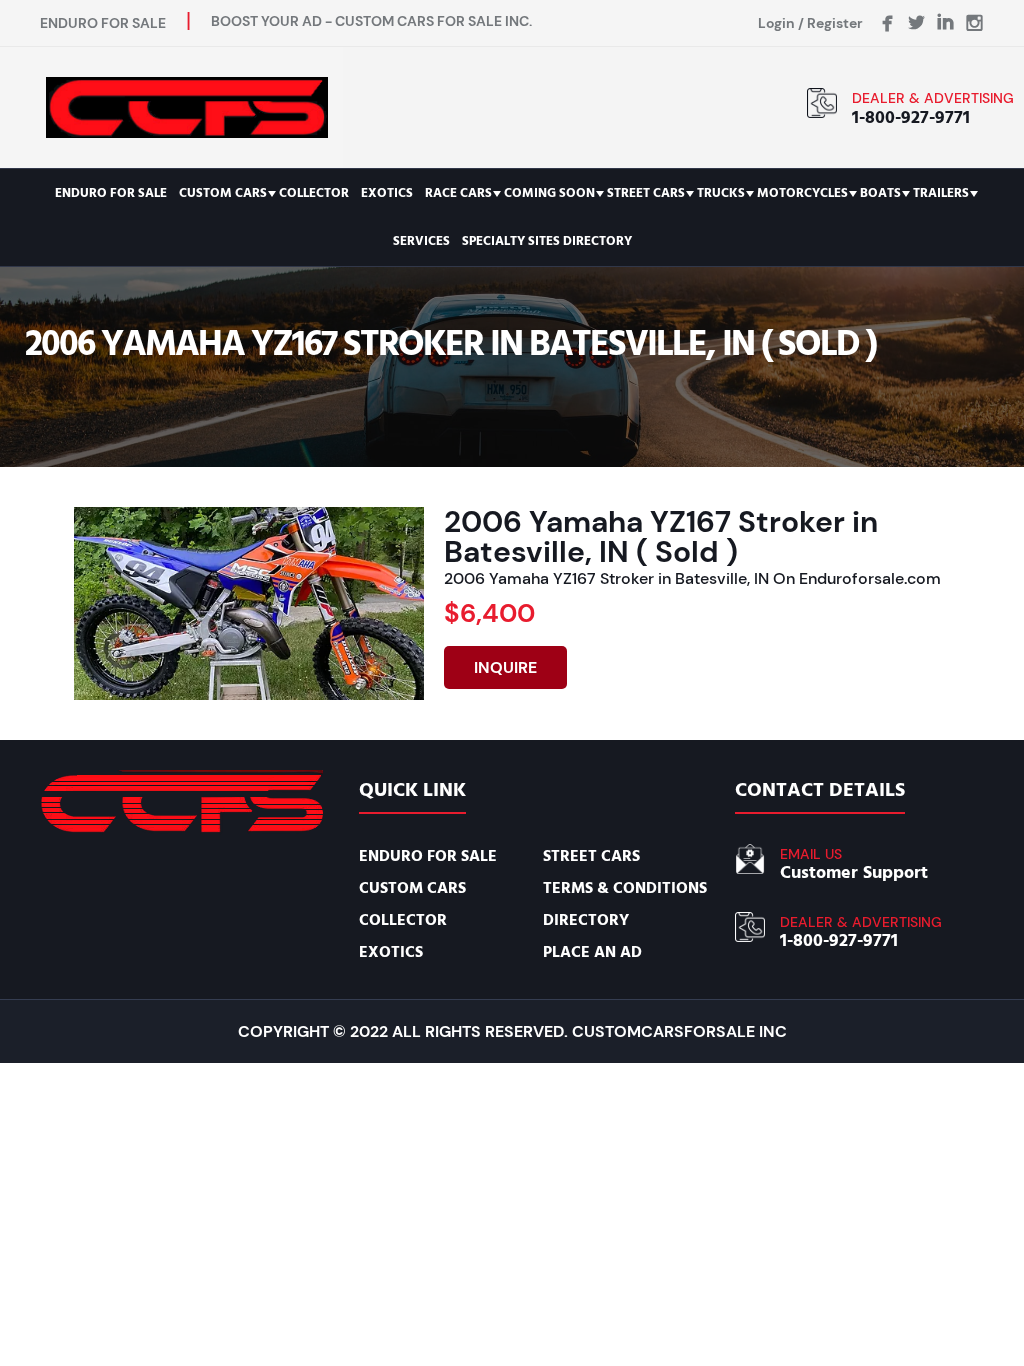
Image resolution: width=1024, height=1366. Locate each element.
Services (421, 241)
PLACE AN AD (592, 952)
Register (835, 23)
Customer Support (854, 872)
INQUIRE (505, 667)
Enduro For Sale (111, 193)
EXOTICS (387, 193)
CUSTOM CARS (223, 193)
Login (776, 23)
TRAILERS (941, 193)
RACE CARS (458, 193)
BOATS (880, 193)
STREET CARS (646, 193)
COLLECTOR (314, 193)
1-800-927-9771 (911, 117)
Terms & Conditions (625, 888)
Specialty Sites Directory (547, 241)
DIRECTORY (586, 920)
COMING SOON (549, 193)
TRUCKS (721, 193)
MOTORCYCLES (802, 193)
